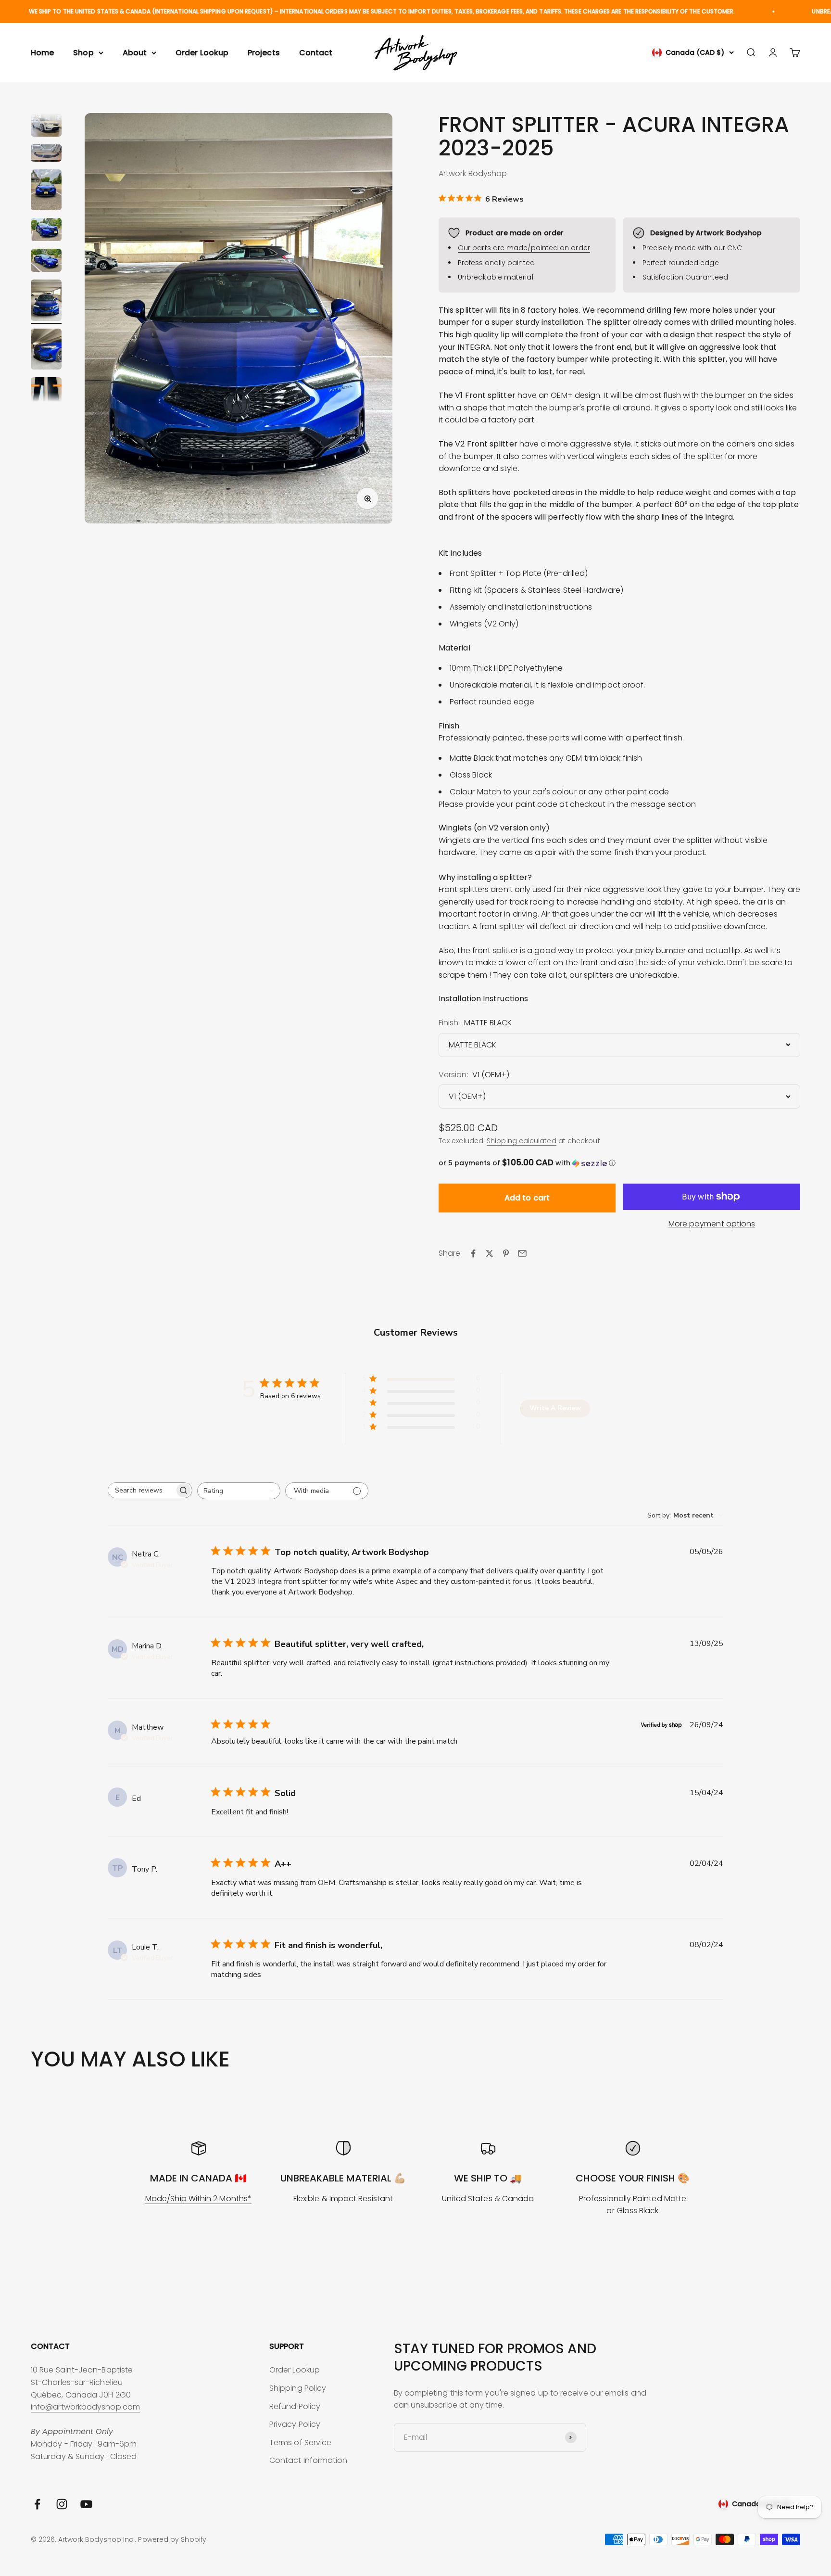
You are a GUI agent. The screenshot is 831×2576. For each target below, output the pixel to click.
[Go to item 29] (46, 231)
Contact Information (308, 2460)
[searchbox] (141, 1490)
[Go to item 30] (46, 262)
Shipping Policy (298, 2388)
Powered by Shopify (172, 2539)
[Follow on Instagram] (62, 2504)
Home (42, 53)
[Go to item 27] (46, 154)
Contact (316, 53)
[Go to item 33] (46, 394)
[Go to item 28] (46, 191)
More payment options (712, 1224)
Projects (264, 53)
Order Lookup (202, 53)
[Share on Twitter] (490, 1253)
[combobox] (239, 1491)
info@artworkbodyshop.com (85, 2407)
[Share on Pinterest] (506, 1253)
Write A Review (555, 1408)
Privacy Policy (295, 2424)
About (135, 53)
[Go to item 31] (46, 302)
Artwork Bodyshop (473, 173)
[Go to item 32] (46, 351)
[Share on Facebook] (473, 1253)
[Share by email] (522, 1253)
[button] (619, 1163)
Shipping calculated (522, 1141)
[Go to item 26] (46, 127)
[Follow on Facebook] (37, 2504)
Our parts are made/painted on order (524, 248)
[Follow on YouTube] (86, 2504)
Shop (83, 53)
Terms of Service (300, 2442)
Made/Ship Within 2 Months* (198, 2199)
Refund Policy (295, 2406)
